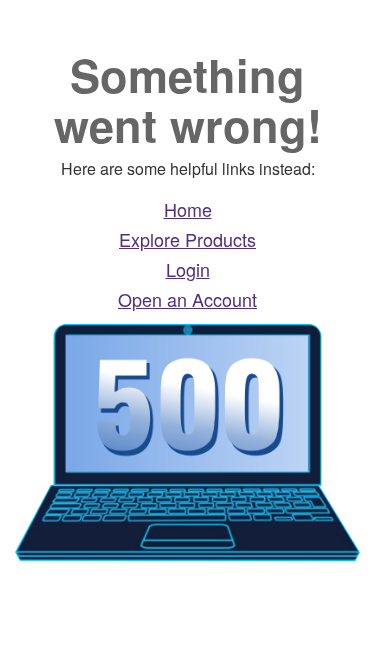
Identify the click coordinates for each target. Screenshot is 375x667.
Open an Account (187, 299)
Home (188, 209)
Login (188, 269)
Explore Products (187, 239)
